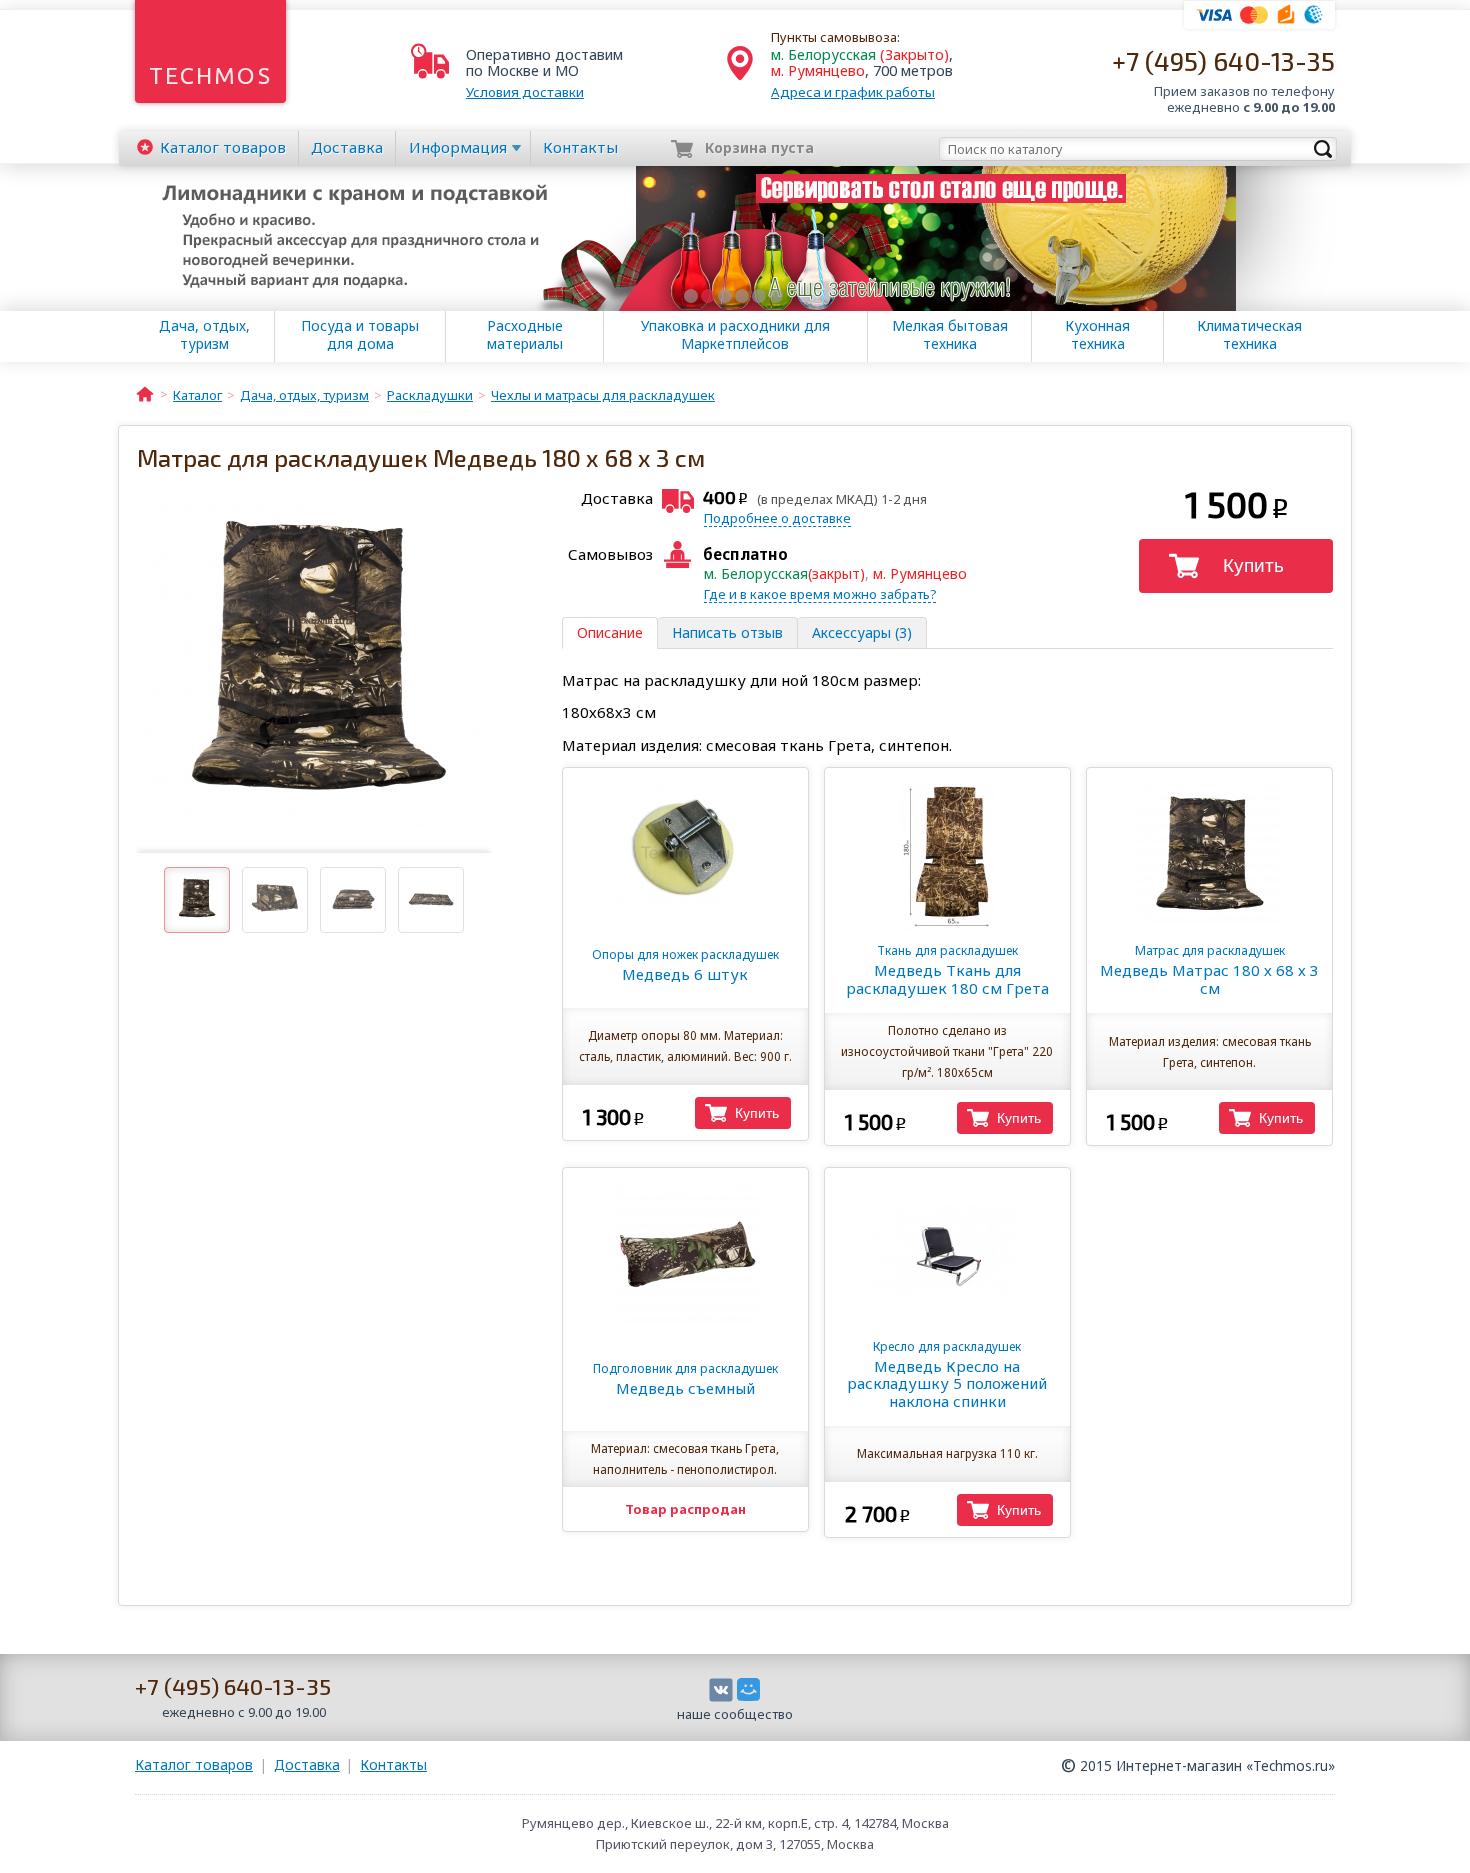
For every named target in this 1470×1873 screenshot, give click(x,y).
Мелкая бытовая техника (950, 335)
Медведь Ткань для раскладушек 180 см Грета (947, 970)
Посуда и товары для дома (360, 335)
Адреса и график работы (853, 92)
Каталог (223, 147)
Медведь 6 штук (685, 965)
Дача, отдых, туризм (204, 335)
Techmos (210, 75)
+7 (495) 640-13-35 (1223, 60)
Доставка (347, 147)
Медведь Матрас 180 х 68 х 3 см (1209, 970)
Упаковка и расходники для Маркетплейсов (735, 335)
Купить (1253, 565)
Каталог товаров (194, 1764)
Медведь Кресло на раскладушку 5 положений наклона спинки (947, 1375)
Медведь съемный (685, 1379)
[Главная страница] (145, 393)
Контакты (580, 147)
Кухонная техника (1097, 335)
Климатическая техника (1249, 335)
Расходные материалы (525, 335)
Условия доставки (525, 92)
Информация (458, 147)
